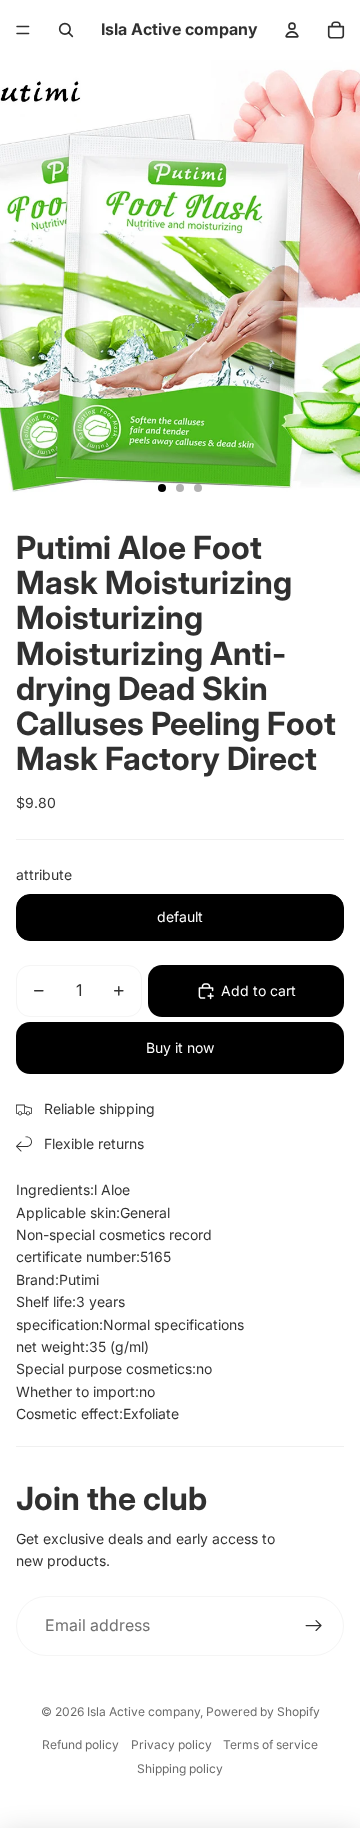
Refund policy (80, 1744)
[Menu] (23, 30)
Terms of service (270, 1744)
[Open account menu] (292, 30)
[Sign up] (314, 1626)
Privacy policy (171, 1744)
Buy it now (180, 1047)
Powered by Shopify (263, 1711)
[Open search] (66, 30)
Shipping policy (180, 1768)
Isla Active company (143, 1711)
